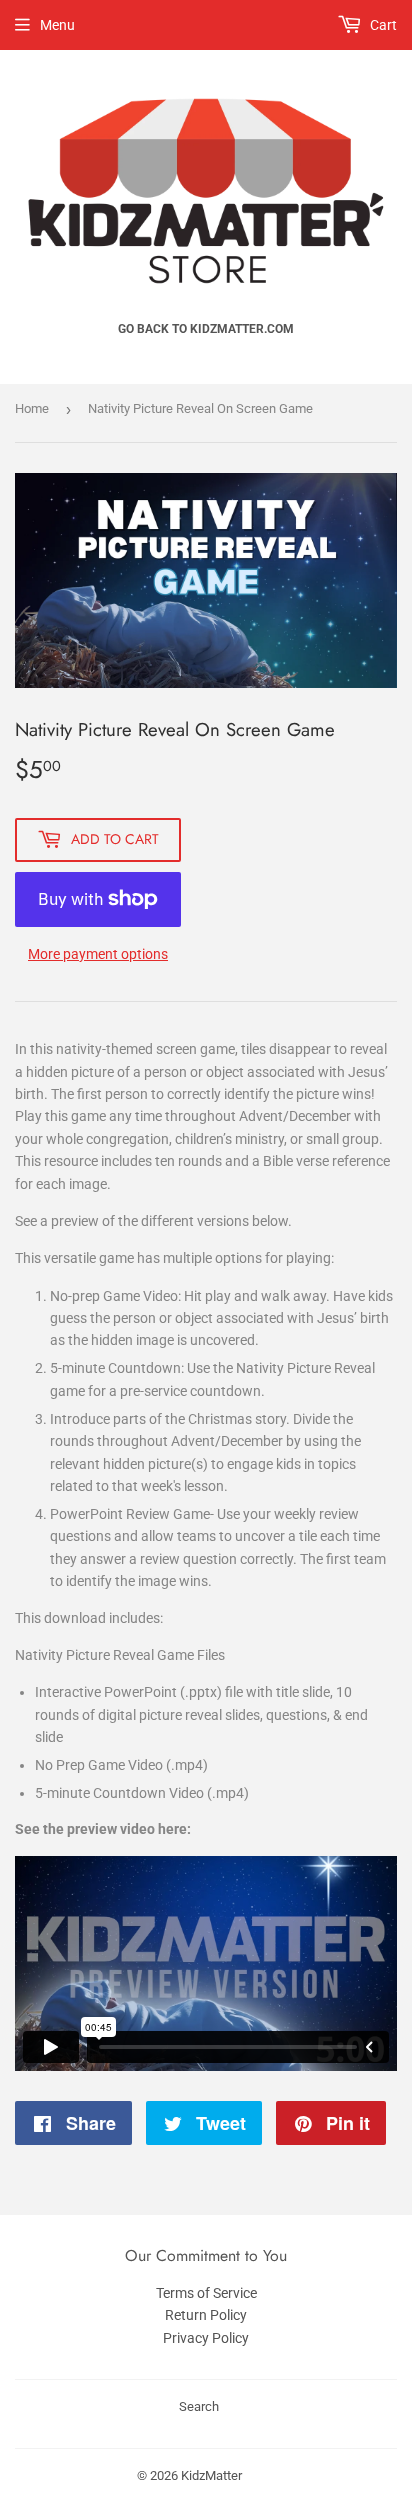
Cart (382, 25)
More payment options (98, 954)
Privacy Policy (206, 2338)
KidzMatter (211, 2475)
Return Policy (206, 2315)
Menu (57, 25)
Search (199, 2406)
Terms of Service (206, 2293)
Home (32, 408)
